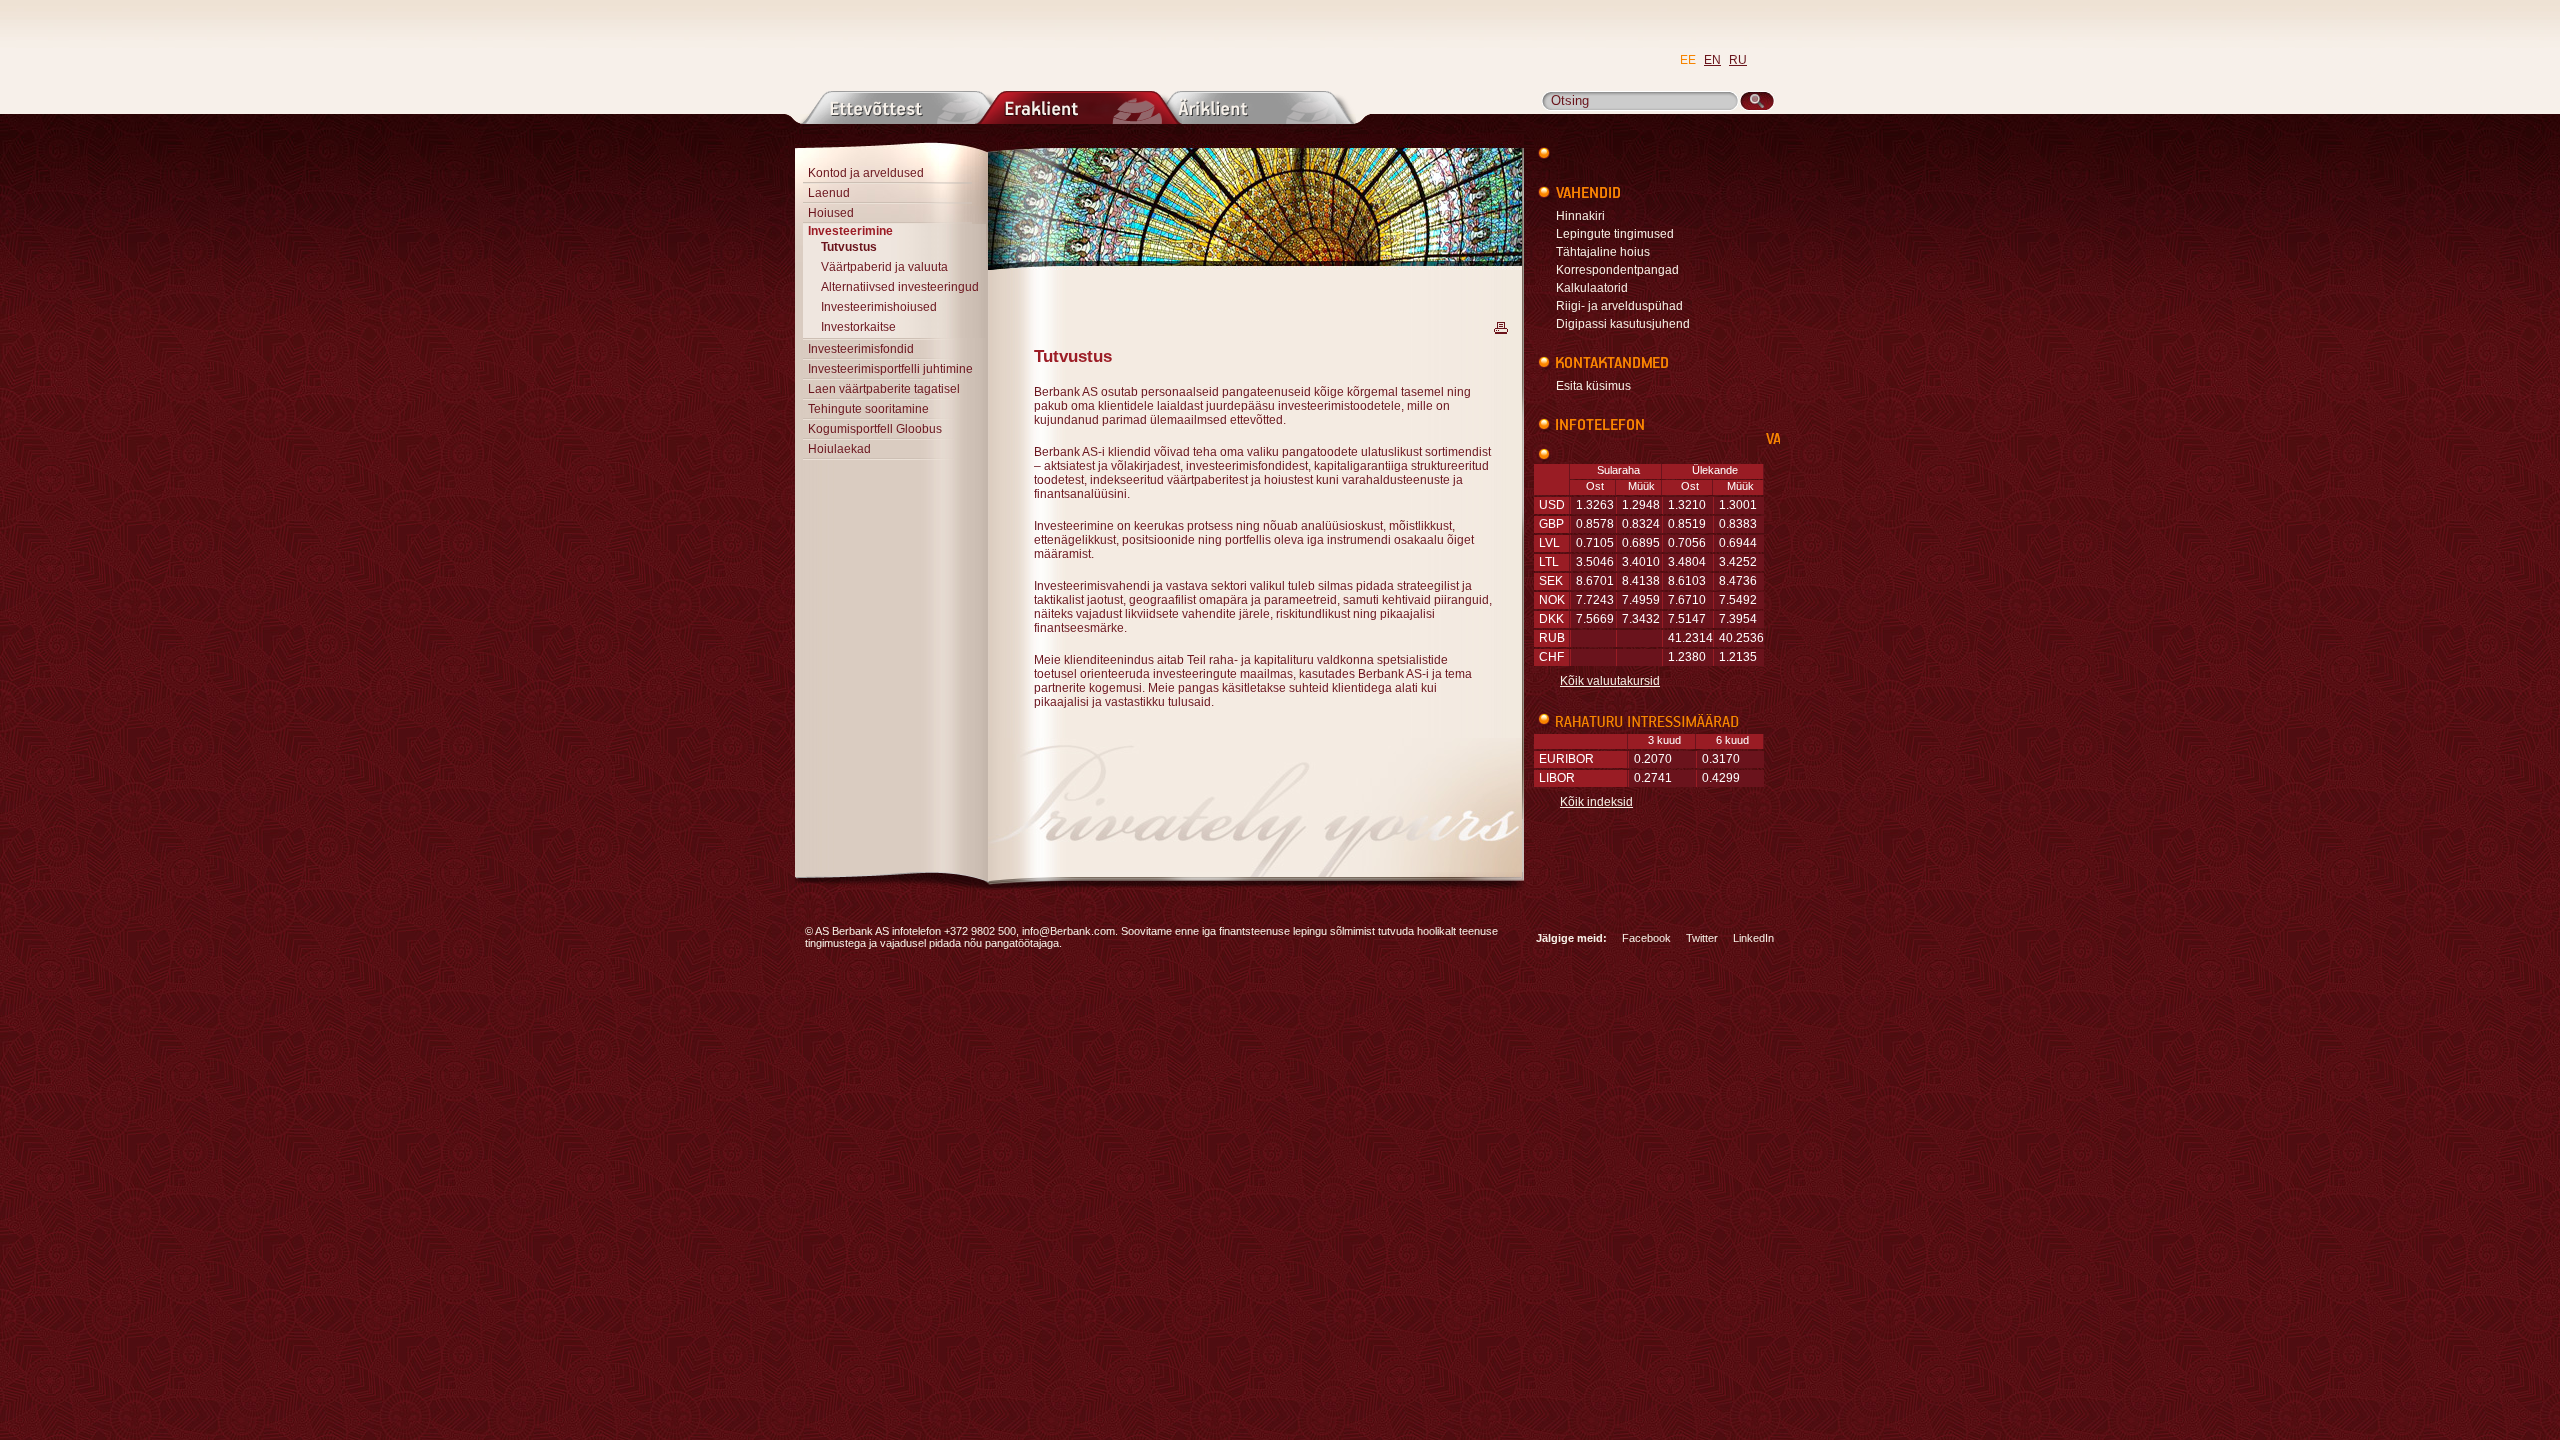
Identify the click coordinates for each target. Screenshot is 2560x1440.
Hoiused (831, 213)
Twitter (1702, 938)
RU (1738, 60)
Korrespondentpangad (1617, 270)
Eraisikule (1078, 107)
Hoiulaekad (839, 449)
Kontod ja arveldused (866, 173)
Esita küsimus (1593, 386)
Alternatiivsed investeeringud (900, 287)
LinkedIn (1753, 938)
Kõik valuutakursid (1610, 681)
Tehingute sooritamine (868, 409)
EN (1712, 60)
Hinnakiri (1580, 216)
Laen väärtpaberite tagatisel (884, 389)
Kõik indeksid (1596, 802)
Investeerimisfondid (861, 349)
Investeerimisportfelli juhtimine (890, 369)
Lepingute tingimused (1615, 234)
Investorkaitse (858, 327)
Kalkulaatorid (1592, 288)
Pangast (903, 107)
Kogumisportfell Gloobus (875, 429)
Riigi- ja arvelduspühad (1619, 306)
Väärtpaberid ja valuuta (884, 267)
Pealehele (983, 46)
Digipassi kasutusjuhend (1623, 324)
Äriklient (1252, 107)
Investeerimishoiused (879, 307)
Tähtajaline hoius (1603, 252)
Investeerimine (850, 231)
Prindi (1501, 327)
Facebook (1646, 938)
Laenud (829, 193)
